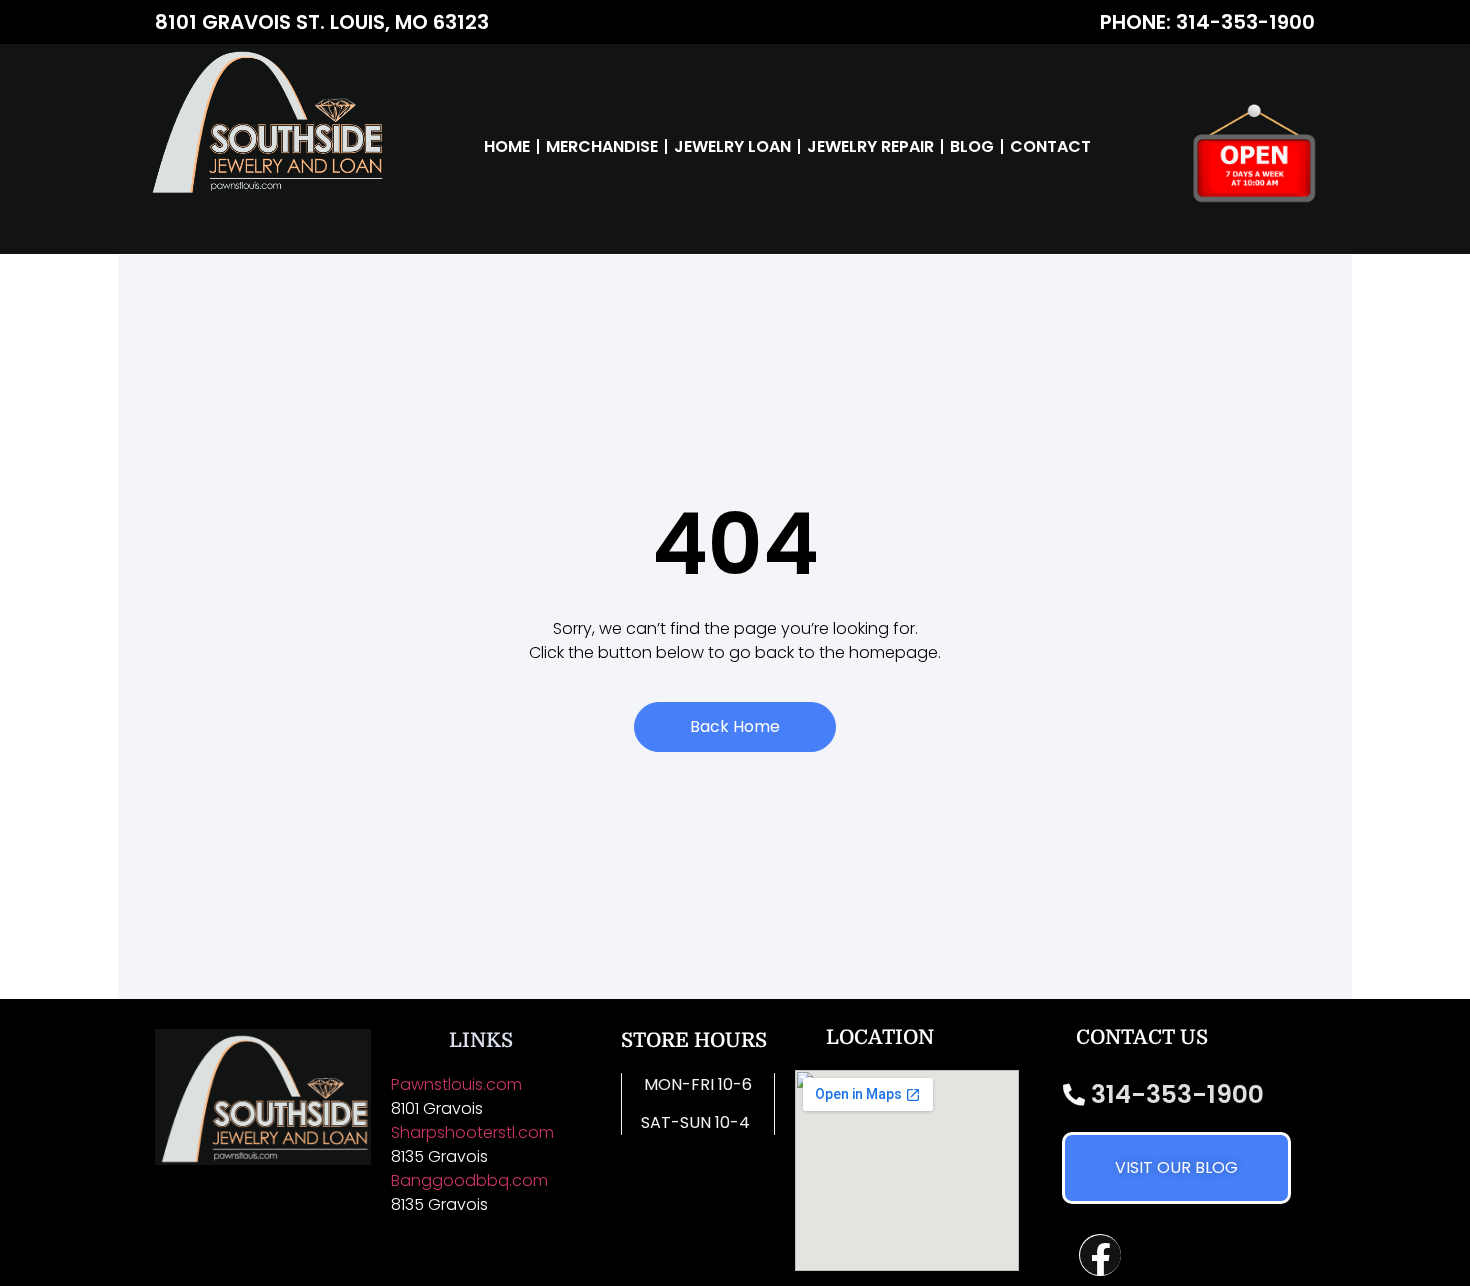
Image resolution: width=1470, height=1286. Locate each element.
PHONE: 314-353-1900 (1207, 22)
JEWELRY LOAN (732, 146)
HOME (507, 146)
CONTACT (1050, 146)
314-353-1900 (1177, 1094)
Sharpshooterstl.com (474, 1132)
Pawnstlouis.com (456, 1084)
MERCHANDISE (602, 146)
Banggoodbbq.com (469, 1180)
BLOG (972, 146)
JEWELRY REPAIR (870, 146)
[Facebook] (1100, 1255)
